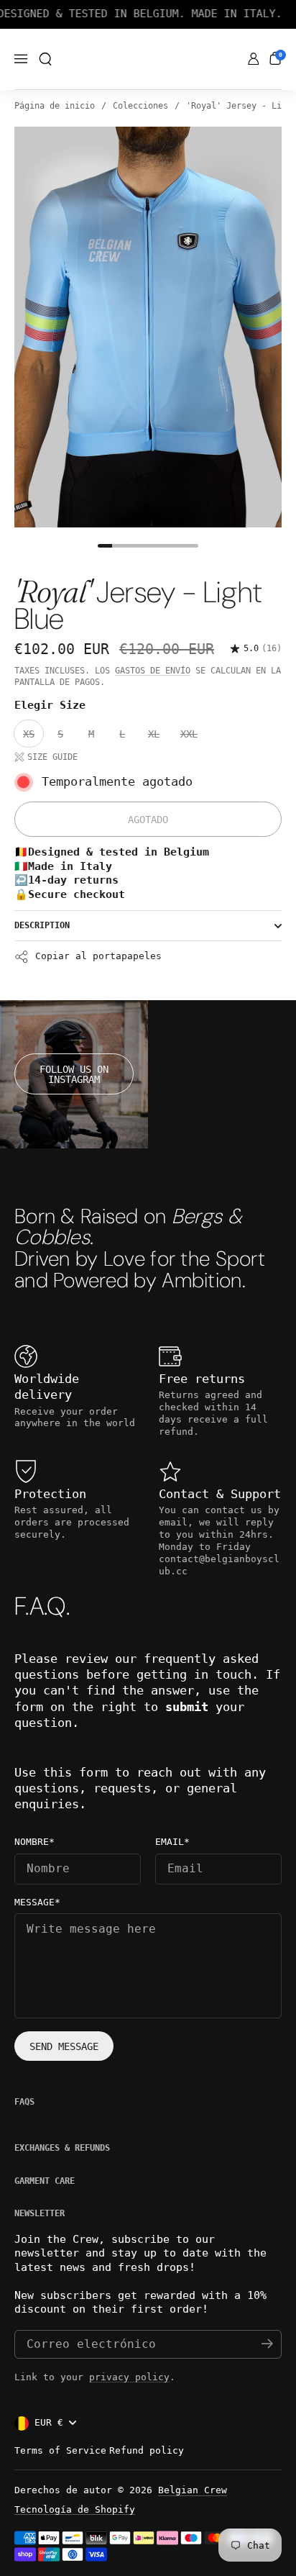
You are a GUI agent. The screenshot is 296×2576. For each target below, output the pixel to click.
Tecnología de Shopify (75, 2509)
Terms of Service (60, 2450)
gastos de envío (153, 671)
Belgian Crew (193, 2490)
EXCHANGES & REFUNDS (62, 2148)
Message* (37, 1902)
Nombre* (34, 1842)
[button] (45, 59)
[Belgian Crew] (148, 60)
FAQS (24, 2102)
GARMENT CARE (45, 2181)
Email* (172, 1842)
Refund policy (147, 2450)
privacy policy (129, 2377)
